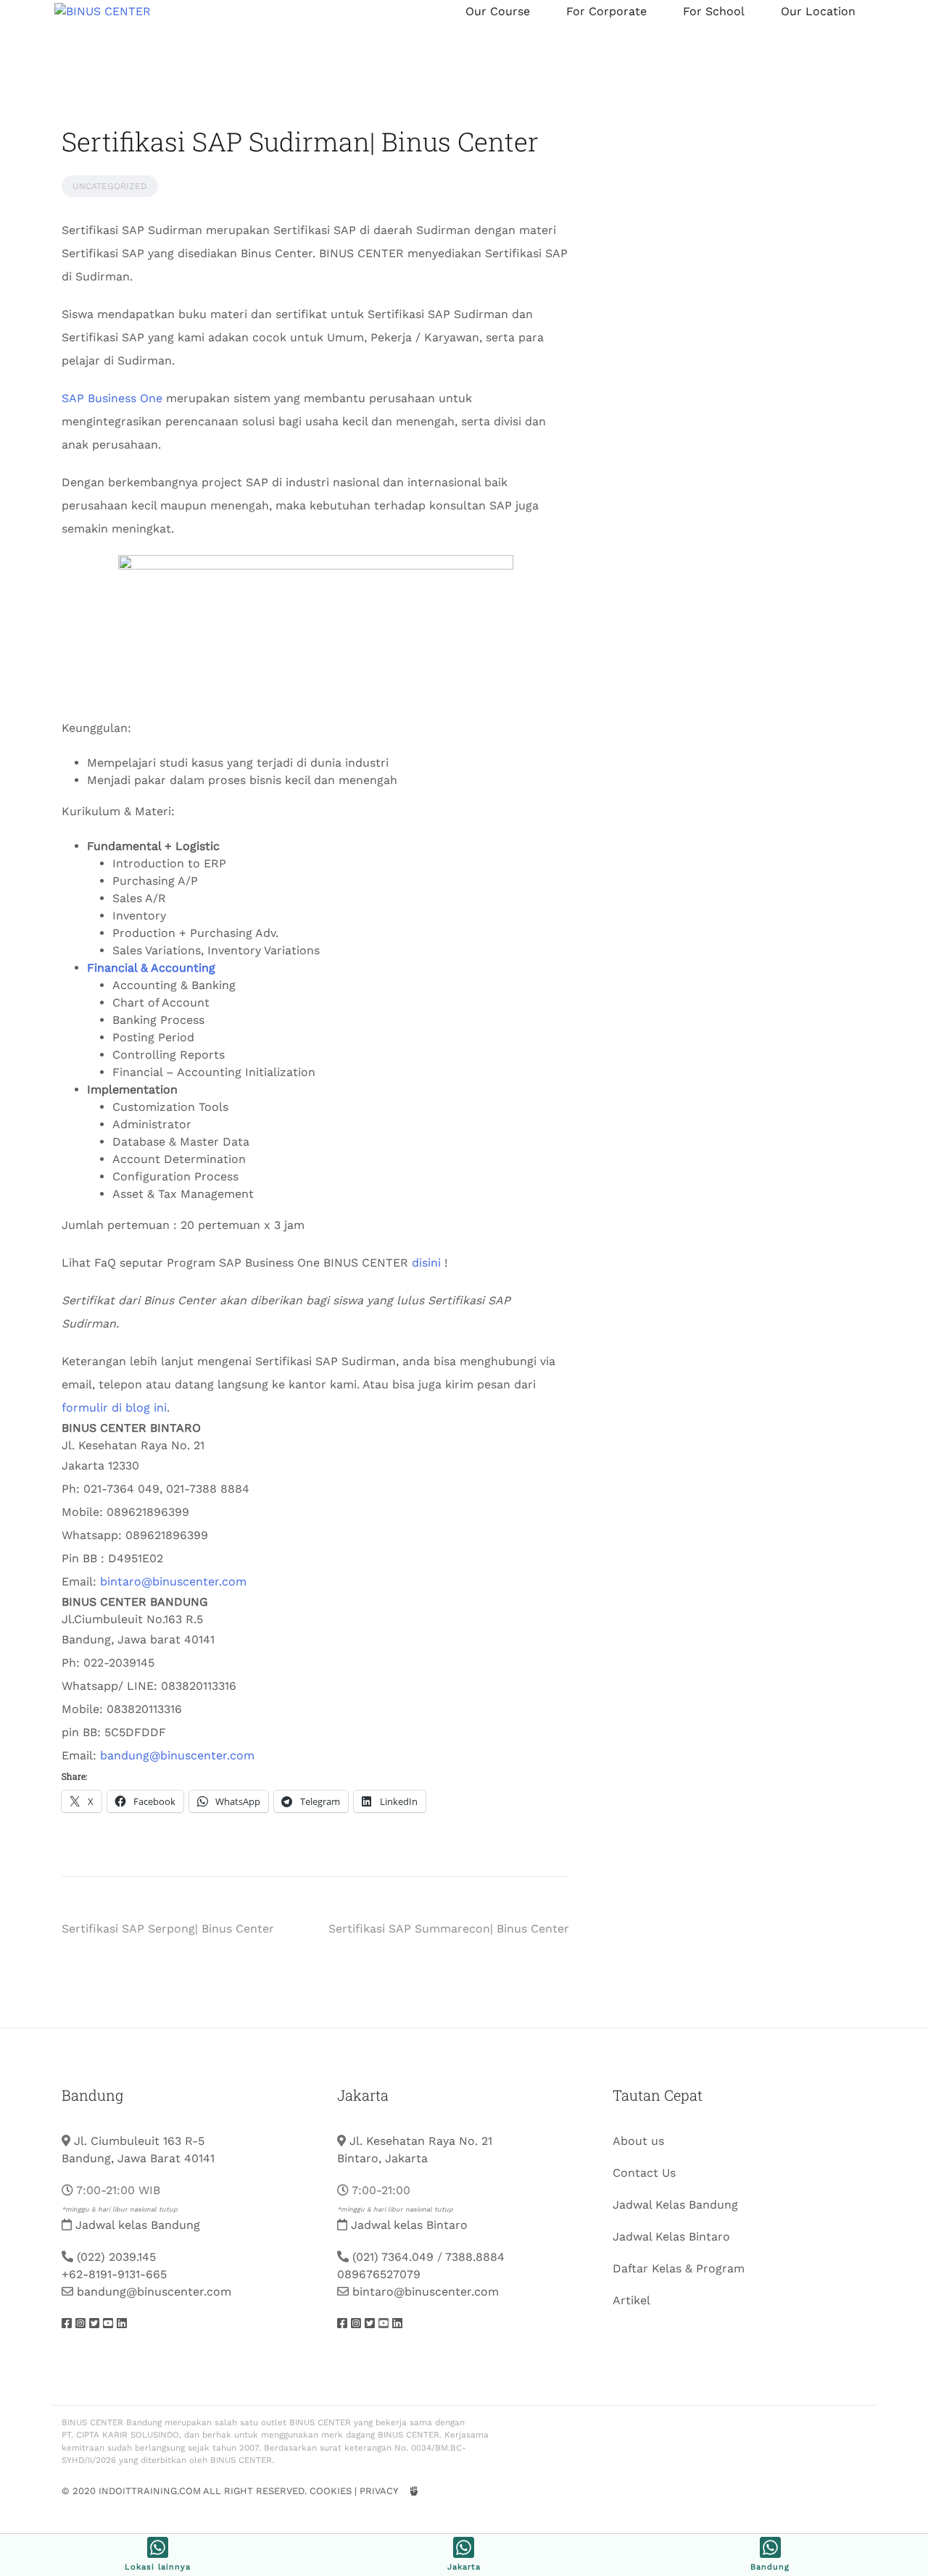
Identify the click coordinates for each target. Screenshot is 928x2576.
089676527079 (379, 2274)
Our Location (818, 11)
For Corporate (606, 11)
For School (714, 11)
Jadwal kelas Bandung (138, 2225)
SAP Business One (112, 398)
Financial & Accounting (151, 968)
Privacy (378, 2491)
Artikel (631, 2300)
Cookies (331, 2491)
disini (426, 1263)
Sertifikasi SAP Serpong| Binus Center (168, 1929)
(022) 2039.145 (116, 2257)
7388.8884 (475, 2257)
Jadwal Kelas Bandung (675, 2205)
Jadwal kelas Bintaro (409, 2225)
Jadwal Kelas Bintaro (671, 2237)
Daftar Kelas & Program (679, 2268)
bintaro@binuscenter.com (173, 1581)
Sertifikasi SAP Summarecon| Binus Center (449, 1929)
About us (638, 2141)
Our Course (498, 11)
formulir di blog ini (114, 1408)
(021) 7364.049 (393, 2257)
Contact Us (644, 2173)
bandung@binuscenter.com (177, 1755)
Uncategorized (110, 186)
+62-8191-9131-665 (114, 2274)
